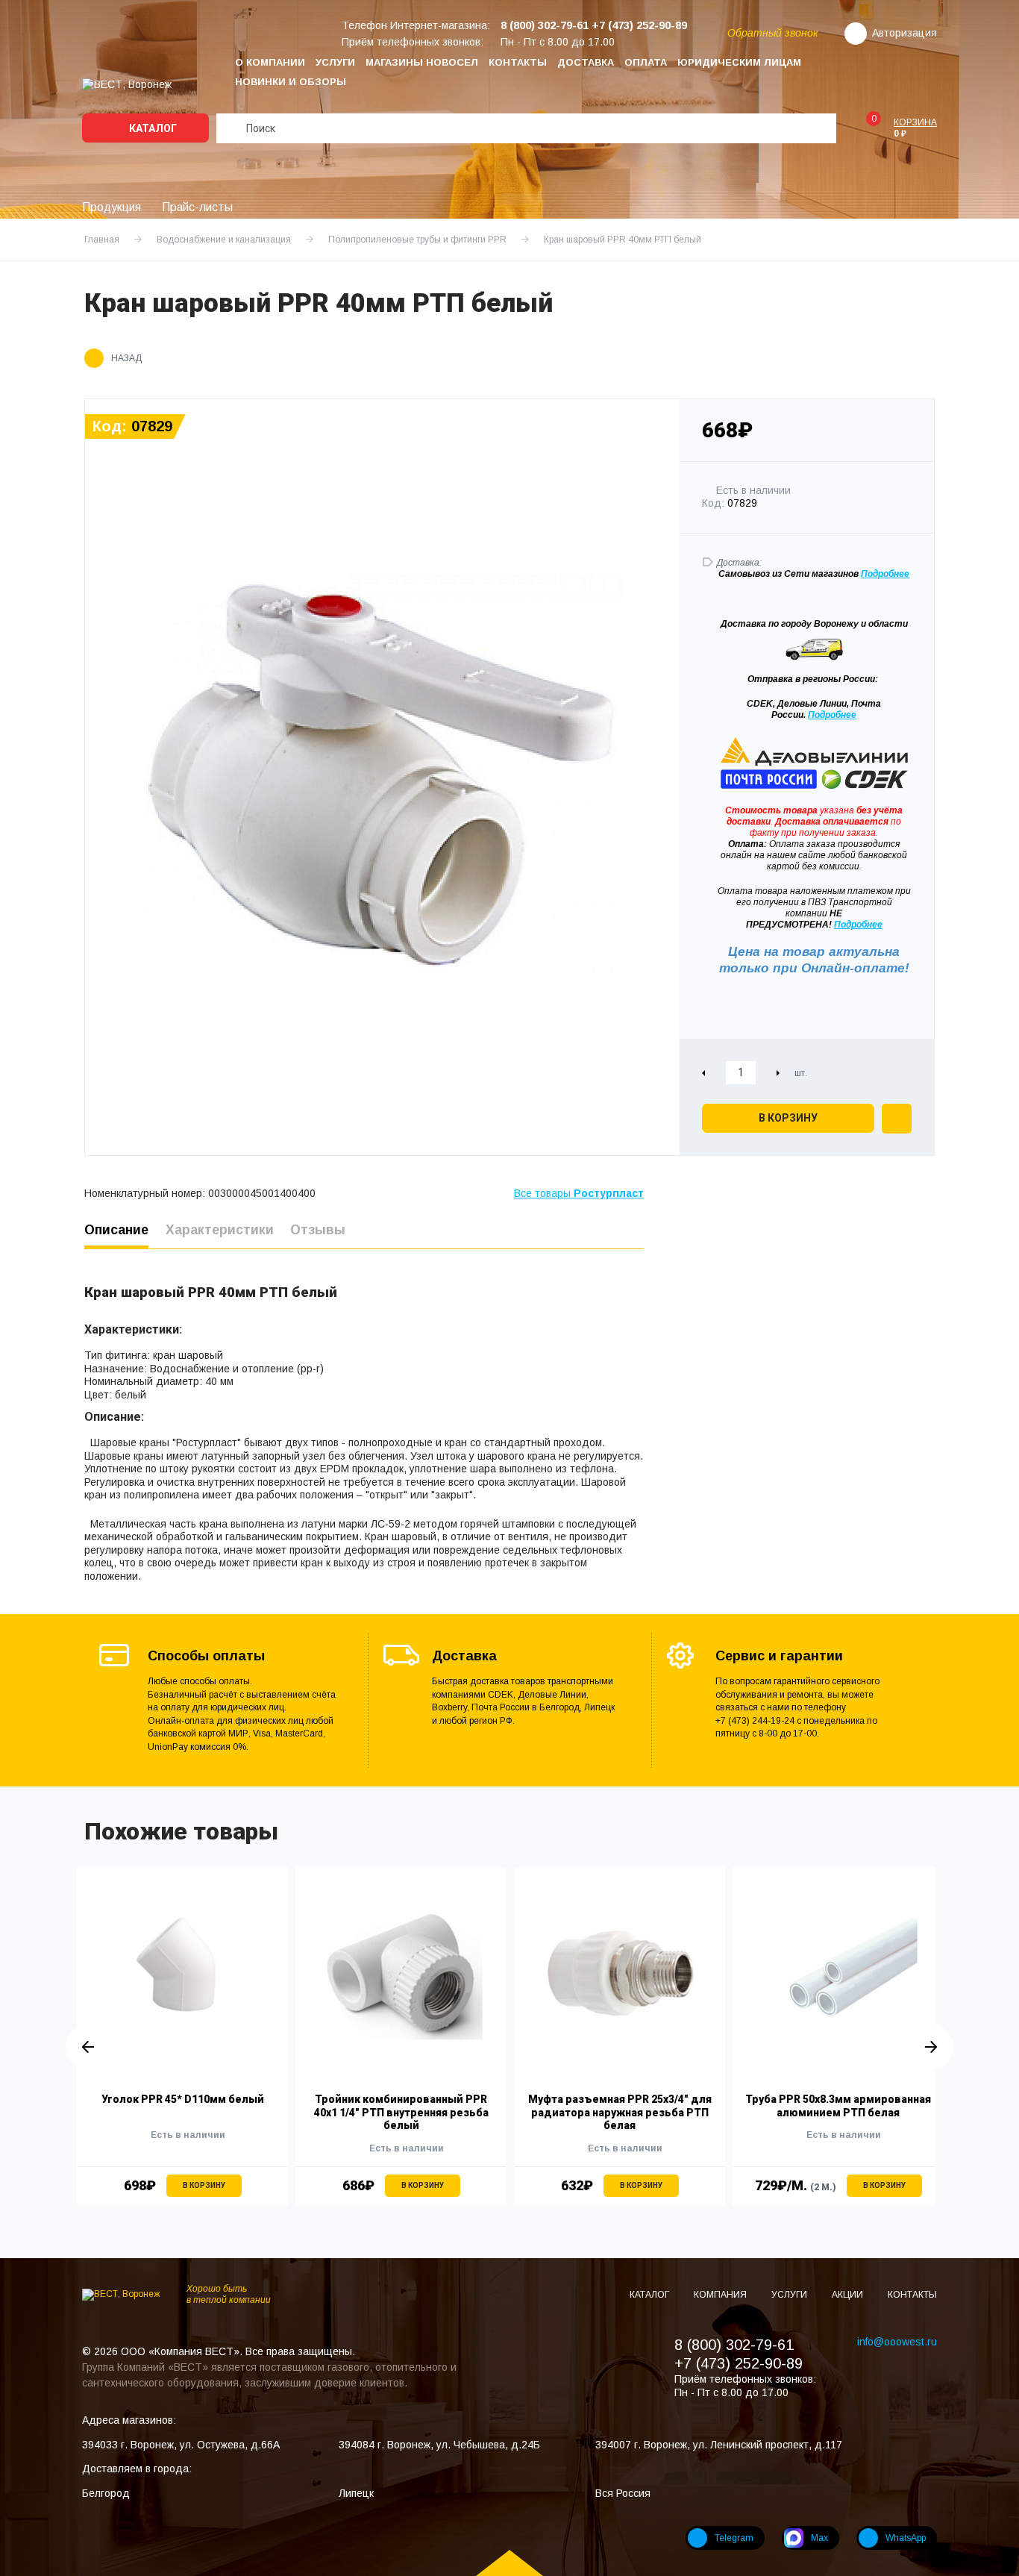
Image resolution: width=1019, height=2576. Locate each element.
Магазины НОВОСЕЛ (422, 62)
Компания (721, 2295)
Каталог (152, 128)
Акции (849, 2295)
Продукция (112, 207)
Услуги (335, 62)
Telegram (734, 2538)
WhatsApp (906, 2538)
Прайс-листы (197, 207)
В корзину (788, 1118)
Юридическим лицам (739, 62)
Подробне (882, 574)
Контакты (518, 62)
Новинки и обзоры (291, 82)
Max (819, 2538)
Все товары (579, 1193)
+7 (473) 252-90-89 (739, 2363)
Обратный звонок (773, 33)
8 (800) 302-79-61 (734, 2345)
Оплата (646, 62)
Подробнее (832, 715)
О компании (270, 62)
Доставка (586, 62)
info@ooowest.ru (897, 2342)
